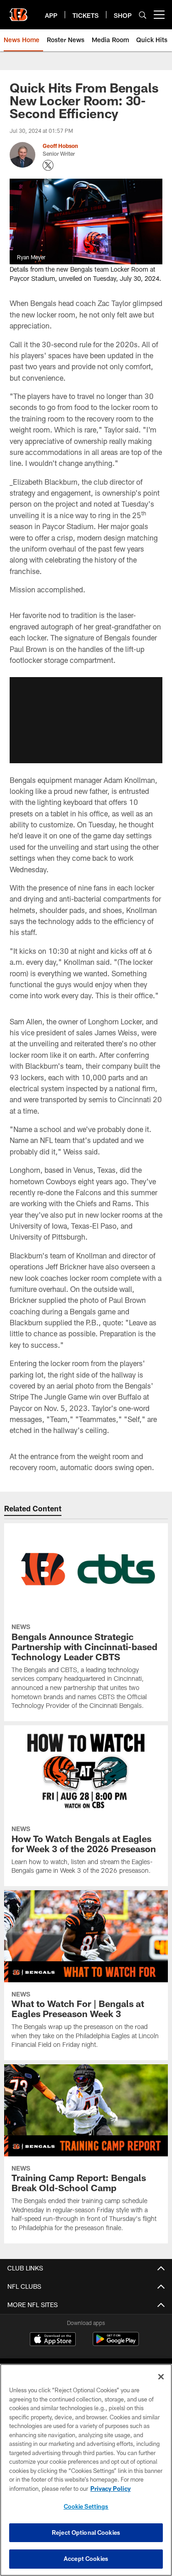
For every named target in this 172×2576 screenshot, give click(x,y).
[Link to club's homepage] (18, 11)
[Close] (161, 2377)
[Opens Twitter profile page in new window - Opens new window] (48, 165)
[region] (86, 2470)
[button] (86, 720)
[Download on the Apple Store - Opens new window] (53, 2340)
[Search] (143, 15)
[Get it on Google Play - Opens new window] (116, 2344)
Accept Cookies (86, 2559)
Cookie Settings (86, 2506)
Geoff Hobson (60, 146)
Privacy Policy (111, 2488)
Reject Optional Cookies (86, 2532)
